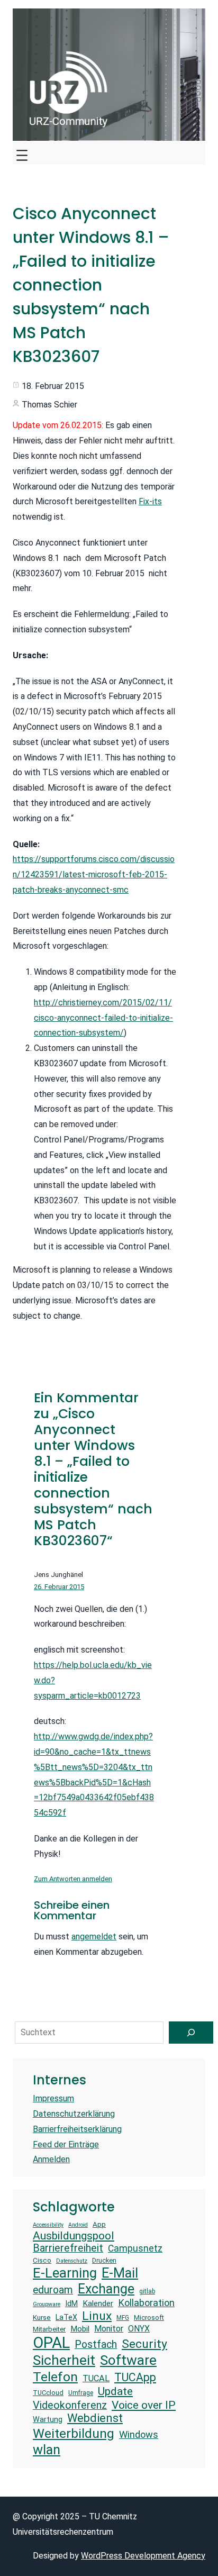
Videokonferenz (70, 2405)
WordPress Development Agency (143, 2556)
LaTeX (66, 2317)
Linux (97, 2316)
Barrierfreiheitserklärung (77, 2129)
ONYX (139, 2329)
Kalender (98, 2303)
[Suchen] (191, 2033)
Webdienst (95, 2418)
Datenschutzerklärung (74, 2114)
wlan (47, 2450)
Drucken (104, 2260)
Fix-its (150, 501)
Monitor (109, 2329)
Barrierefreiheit (68, 2248)
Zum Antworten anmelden (73, 1879)
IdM (71, 2303)
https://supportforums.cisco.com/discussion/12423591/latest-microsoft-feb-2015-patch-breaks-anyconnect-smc (94, 874)
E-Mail (120, 2273)
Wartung (48, 2419)
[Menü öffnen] (22, 153)
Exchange (106, 2289)
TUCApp (135, 2377)
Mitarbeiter (49, 2329)
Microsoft (149, 2318)
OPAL (51, 2343)
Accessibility (48, 2225)
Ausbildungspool (74, 2235)
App (99, 2224)
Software (128, 2360)
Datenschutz (72, 2261)
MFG (123, 2318)
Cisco (42, 2260)
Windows (139, 2434)
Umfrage (81, 2393)
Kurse (42, 2318)
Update (115, 2391)
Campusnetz (135, 2248)
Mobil (80, 2329)
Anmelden (51, 2159)
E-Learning (65, 2273)
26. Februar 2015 (59, 1587)
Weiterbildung (74, 2433)
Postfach (96, 2344)
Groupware (47, 2305)
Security (144, 2344)
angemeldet (94, 1936)
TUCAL (96, 2378)
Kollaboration (146, 2303)
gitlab (147, 2291)
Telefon (55, 2377)
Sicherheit (64, 2360)
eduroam (53, 2290)
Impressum (53, 2098)
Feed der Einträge (66, 2144)
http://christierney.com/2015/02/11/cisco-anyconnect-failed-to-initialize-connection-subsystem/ (103, 1018)
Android (78, 2225)
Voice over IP (144, 2405)
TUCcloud (48, 2393)
